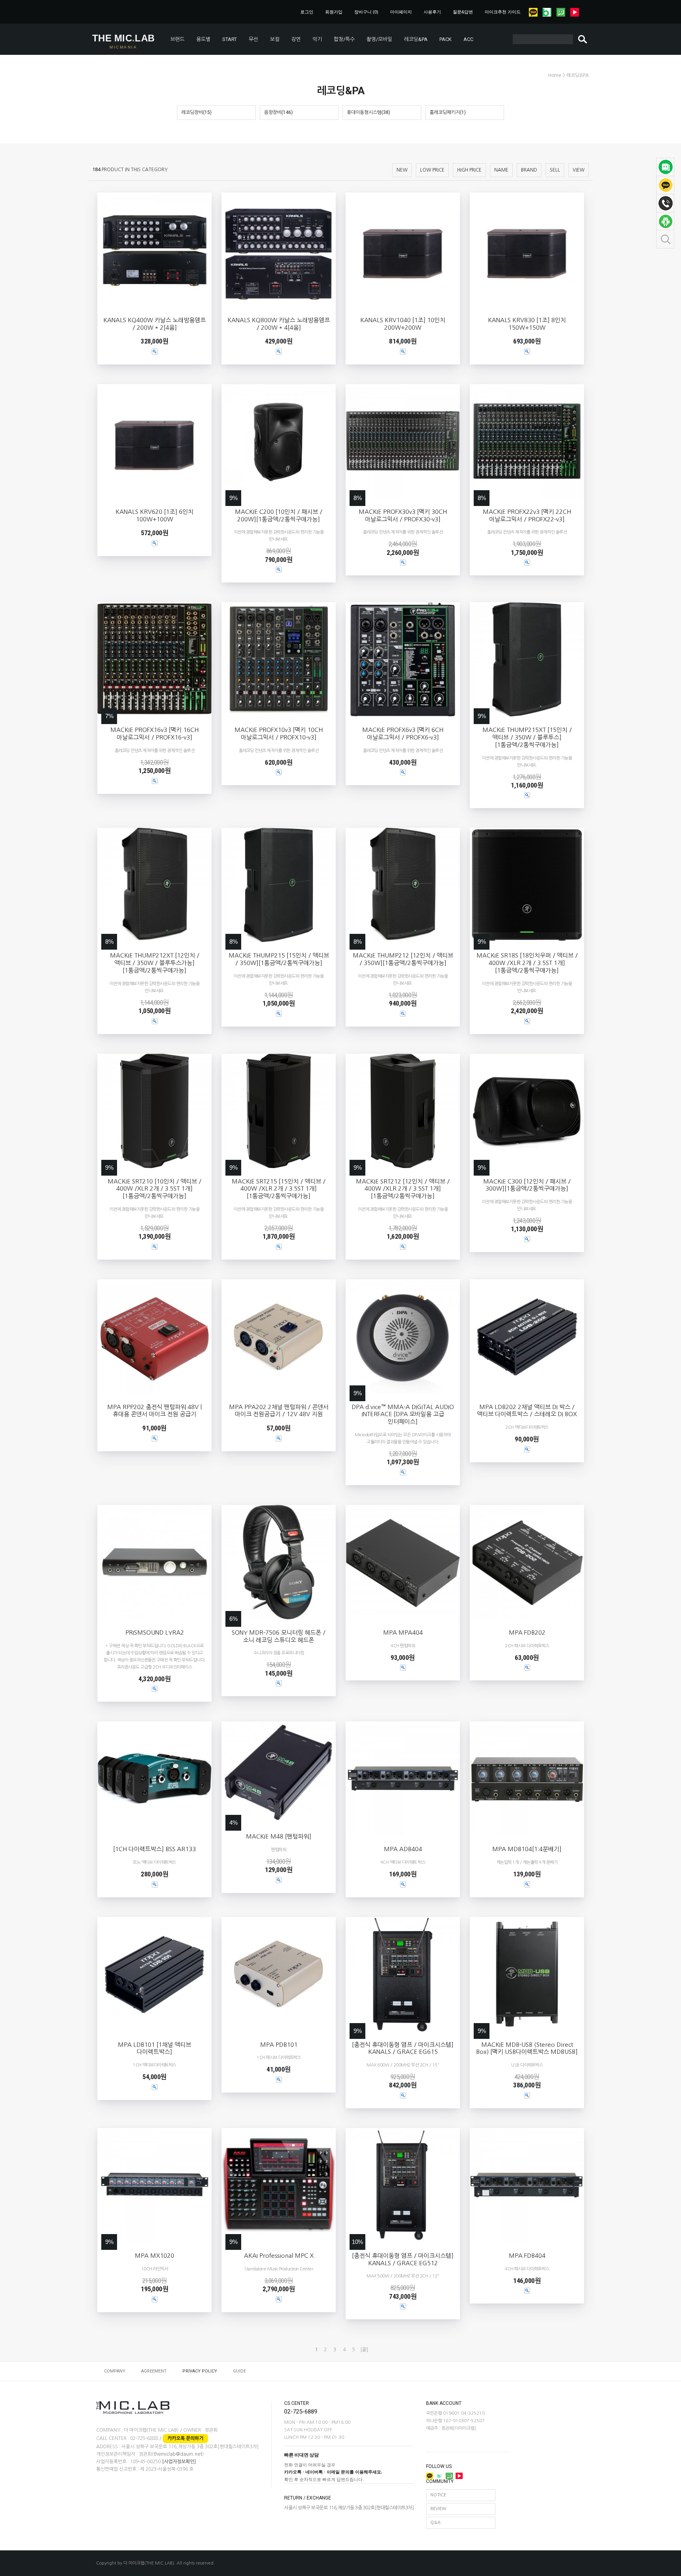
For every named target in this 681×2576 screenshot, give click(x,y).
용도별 (203, 39)
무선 (253, 39)
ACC (468, 39)
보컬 (275, 39)
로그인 (307, 12)
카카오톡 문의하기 (185, 2438)
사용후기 (432, 12)
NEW (402, 170)
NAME (501, 170)
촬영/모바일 (379, 39)
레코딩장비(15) (196, 112)
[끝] (364, 2350)
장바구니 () (366, 12)
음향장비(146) (278, 112)
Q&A (435, 2523)
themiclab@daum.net (178, 2455)
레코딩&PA (416, 39)
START (230, 39)
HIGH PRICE (469, 170)
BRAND (529, 170)
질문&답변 (463, 12)
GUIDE (239, 2371)
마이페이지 (401, 12)
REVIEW (438, 2509)
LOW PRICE (432, 170)
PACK (446, 39)
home (555, 75)
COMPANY (115, 2371)
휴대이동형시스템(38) (368, 112)
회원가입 (334, 12)
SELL (555, 170)
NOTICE (438, 2495)
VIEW (579, 170)
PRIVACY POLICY (200, 2371)
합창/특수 (344, 39)
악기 (317, 39)
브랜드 (177, 39)
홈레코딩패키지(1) (448, 112)
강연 (296, 39)
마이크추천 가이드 (503, 12)
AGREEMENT (154, 2371)
